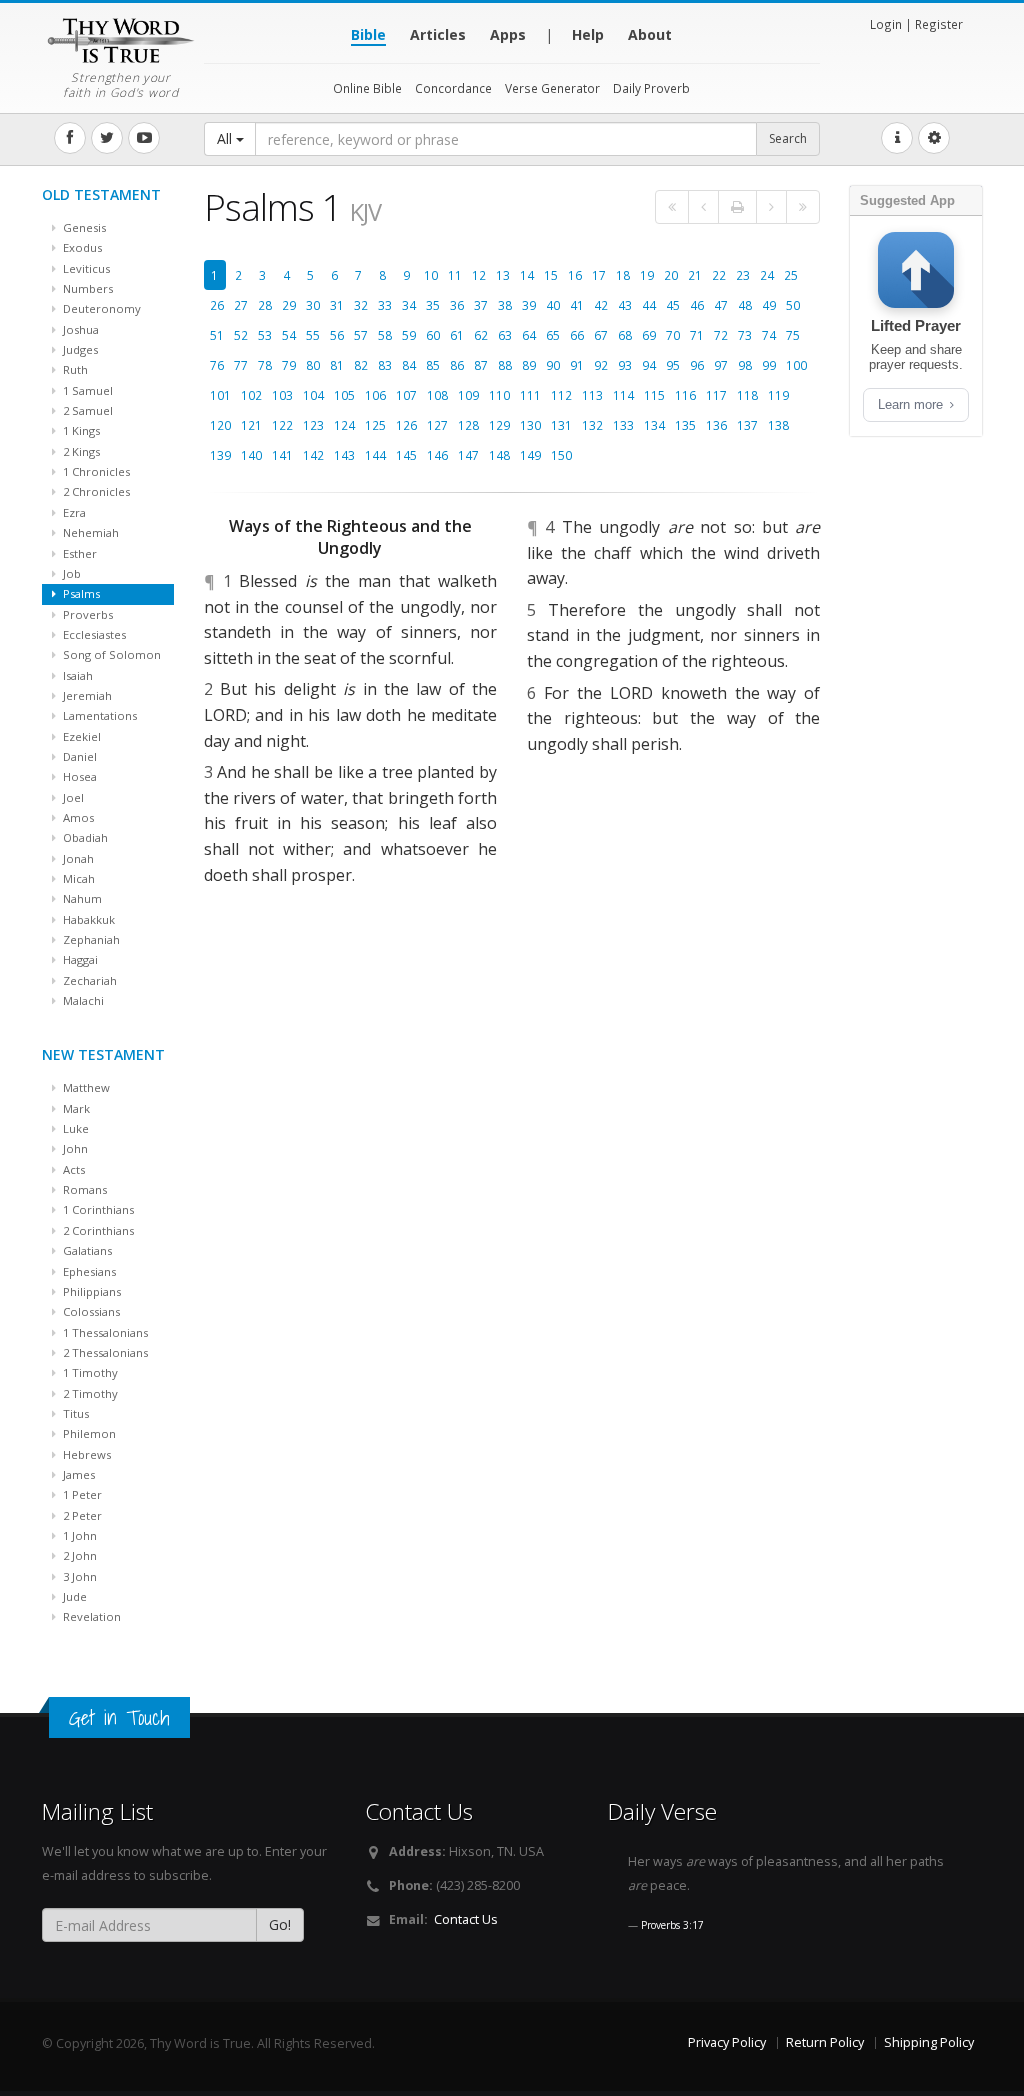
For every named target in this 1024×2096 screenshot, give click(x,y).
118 (747, 395)
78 (265, 365)
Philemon (88, 1433)
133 (623, 425)
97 (721, 365)
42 (601, 305)
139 (220, 455)
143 (344, 455)
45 (673, 305)
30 (313, 305)
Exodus (81, 247)
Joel (72, 797)
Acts (72, 1169)
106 (375, 395)
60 (433, 335)
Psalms (80, 593)
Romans (83, 1189)
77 (241, 365)
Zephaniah (90, 939)
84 (409, 365)
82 (361, 365)
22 (719, 275)
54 (289, 335)
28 (265, 305)
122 (282, 425)
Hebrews (85, 1454)
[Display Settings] (934, 138)
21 (695, 275)
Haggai (79, 959)
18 (623, 275)
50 (793, 305)
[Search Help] (897, 138)
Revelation (90, 1616)
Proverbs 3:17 (672, 1925)
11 (455, 275)
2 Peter (81, 1515)
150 (561, 455)
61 (457, 335)
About (650, 34)
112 (561, 395)
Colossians (90, 1311)
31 (337, 305)
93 (625, 365)
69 (649, 335)
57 (361, 335)
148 (499, 455)
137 (747, 425)
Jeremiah (86, 695)
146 (437, 455)
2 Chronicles (95, 491)
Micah (77, 878)
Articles (438, 34)
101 (220, 395)
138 (778, 425)
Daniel (78, 756)
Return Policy (825, 2042)
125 (375, 425)
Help (588, 34)
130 (530, 425)
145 (406, 455)
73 (745, 335)
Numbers (86, 288)
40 (553, 305)
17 (599, 275)
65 (553, 335)
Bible (368, 34)
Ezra (73, 512)
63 (505, 335)
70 (673, 335)
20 (671, 275)
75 (793, 335)
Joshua (79, 329)
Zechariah (88, 980)
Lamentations (98, 715)
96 (697, 365)
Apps (508, 34)
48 (745, 305)
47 (721, 305)
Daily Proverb (651, 88)
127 (437, 425)
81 (337, 365)
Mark (75, 1108)
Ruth (74, 369)
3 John (78, 1576)
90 (553, 365)
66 (577, 335)
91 (577, 365)
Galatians (86, 1250)
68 (625, 335)
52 (241, 335)
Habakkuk (87, 919)
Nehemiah (89, 532)
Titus (74, 1413)
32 (361, 305)
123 (313, 425)
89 (529, 365)
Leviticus (85, 268)
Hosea (78, 776)
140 (251, 455)
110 (499, 395)
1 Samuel (86, 390)
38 (505, 305)
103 (282, 395)
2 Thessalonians (104, 1352)
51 (217, 335)
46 (697, 305)
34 (409, 305)
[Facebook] (70, 138)
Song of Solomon (110, 654)
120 (220, 425)
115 (654, 395)
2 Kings (80, 451)
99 (769, 365)
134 (654, 425)
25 (791, 275)
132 (592, 425)
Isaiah (76, 675)
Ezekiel (80, 736)
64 (529, 335)
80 (313, 365)
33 (385, 305)
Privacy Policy (727, 2042)
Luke (74, 1128)
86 (457, 365)
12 (479, 275)
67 (601, 335)
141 (282, 455)
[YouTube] (144, 138)
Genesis (83, 227)
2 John (78, 1555)
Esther (78, 553)
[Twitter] (107, 138)
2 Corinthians (97, 1230)
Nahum (81, 898)
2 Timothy (89, 1393)
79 (289, 365)
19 (647, 275)
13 (503, 275)
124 (344, 425)
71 (697, 335)
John (74, 1148)
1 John (78, 1535)
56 (337, 335)
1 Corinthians (97, 1209)
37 (481, 305)
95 (673, 365)
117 (716, 395)
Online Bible (367, 88)
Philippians (90, 1291)
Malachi (82, 1000)
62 (481, 335)
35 (433, 305)
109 (468, 395)
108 (437, 395)
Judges (79, 349)
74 (769, 335)
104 (313, 395)
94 (649, 365)
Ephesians (88, 1271)
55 (313, 335)
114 (623, 395)
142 (313, 455)
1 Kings (80, 430)
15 (551, 275)
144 (375, 455)
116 (685, 395)
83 (385, 365)
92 (601, 365)
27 (241, 305)
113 (592, 395)
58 (385, 335)
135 (685, 425)
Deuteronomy (100, 308)
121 (251, 425)
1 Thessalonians (104, 1332)
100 (796, 365)
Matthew (85, 1087)
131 (561, 425)
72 (721, 335)
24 (767, 275)
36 (457, 305)
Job (70, 573)
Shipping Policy (929, 2042)
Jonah (77, 858)
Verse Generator (552, 88)
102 (251, 395)
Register (939, 24)
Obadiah (84, 837)
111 (530, 395)
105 (344, 395)
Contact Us (466, 1919)
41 (577, 305)
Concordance (453, 88)
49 (769, 305)
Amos (77, 817)
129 (499, 425)
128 (468, 425)
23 (743, 275)
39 (529, 305)
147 (468, 455)
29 (289, 305)
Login (886, 24)
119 (778, 395)
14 (527, 275)
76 (217, 365)
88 (505, 365)
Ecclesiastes (93, 634)
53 (265, 335)
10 (431, 275)
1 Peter (81, 1494)
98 (745, 365)
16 (575, 275)
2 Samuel (86, 410)
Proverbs (86, 614)
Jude (73, 1596)
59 (409, 335)
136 (716, 425)
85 (433, 365)
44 (649, 305)
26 (217, 305)
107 (406, 395)
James (77, 1474)
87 (481, 365)
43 (625, 305)
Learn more (912, 404)
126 (406, 425)
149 (530, 455)
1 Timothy (89, 1372)
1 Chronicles (95, 471)
